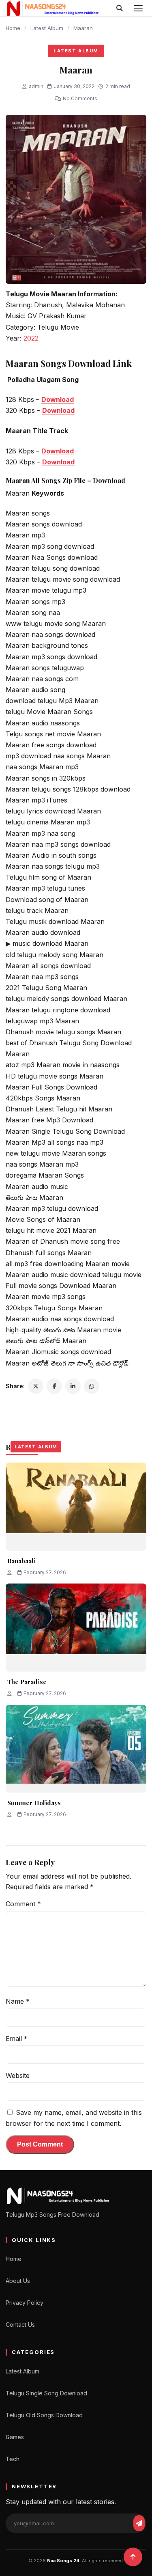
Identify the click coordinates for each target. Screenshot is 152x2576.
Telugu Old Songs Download (44, 2415)
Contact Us (20, 2325)
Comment (23, 1904)
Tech (13, 2459)
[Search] (120, 8)
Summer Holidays (34, 1803)
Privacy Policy (25, 2303)
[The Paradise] (76, 1628)
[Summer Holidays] (76, 1749)
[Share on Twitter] (36, 1386)
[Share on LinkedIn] (73, 1386)
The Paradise (27, 1682)
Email (17, 2039)
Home (13, 28)
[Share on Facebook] (54, 1386)
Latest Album (47, 28)
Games (15, 2437)
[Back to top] (133, 2557)
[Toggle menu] (138, 8)
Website (18, 2075)
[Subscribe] (139, 2523)
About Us (18, 2281)
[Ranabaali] (76, 1507)
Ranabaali (21, 1561)
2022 (31, 338)
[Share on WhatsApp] (92, 1386)
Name (18, 2001)
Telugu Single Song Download (46, 2393)
